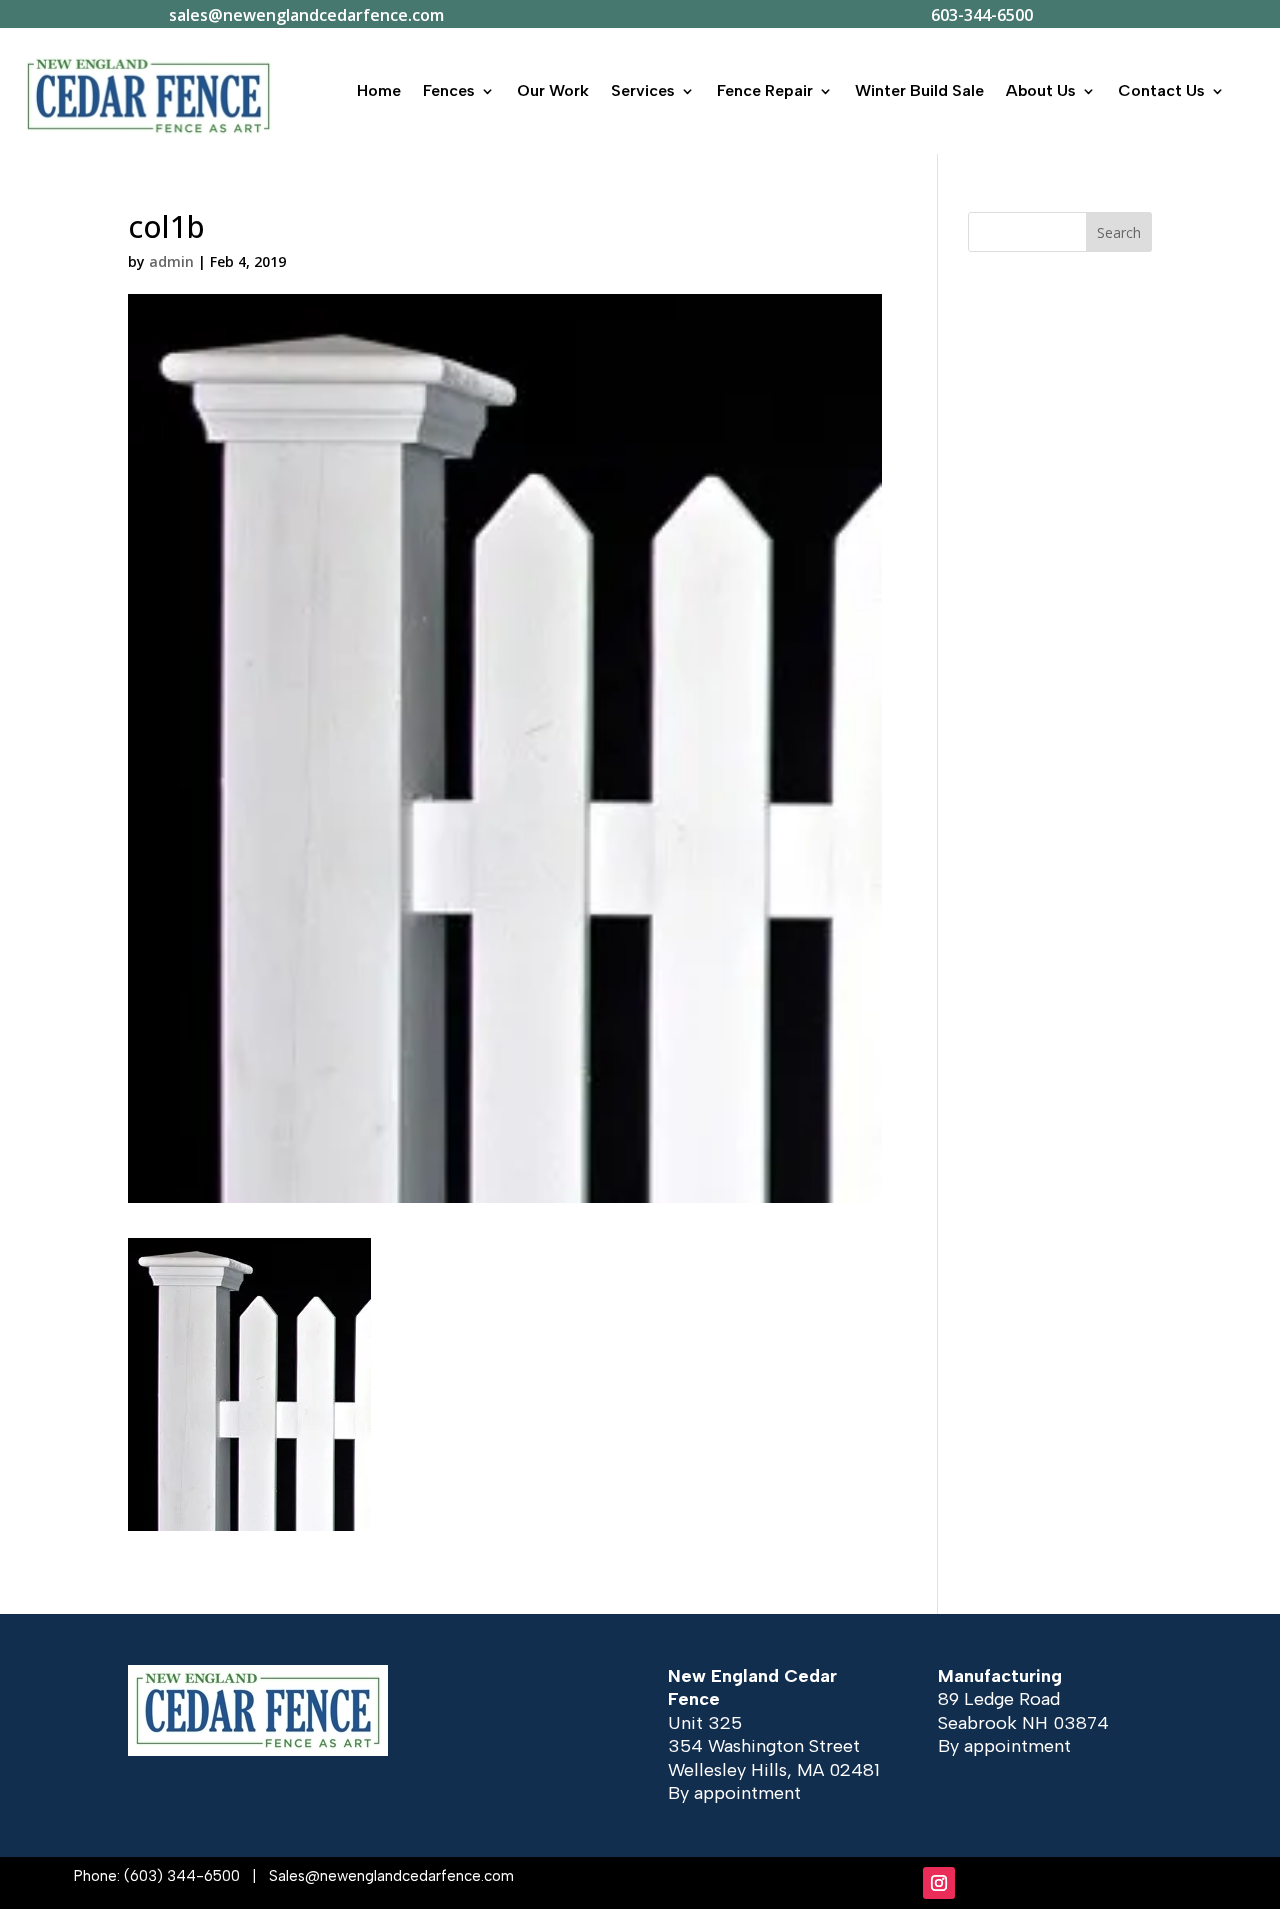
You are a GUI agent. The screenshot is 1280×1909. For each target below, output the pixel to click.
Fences (449, 90)
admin (171, 261)
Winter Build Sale (919, 90)
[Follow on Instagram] (939, 1883)
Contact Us (1161, 90)
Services (643, 90)
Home (379, 90)
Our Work (553, 90)
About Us (1041, 90)
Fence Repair (765, 90)
